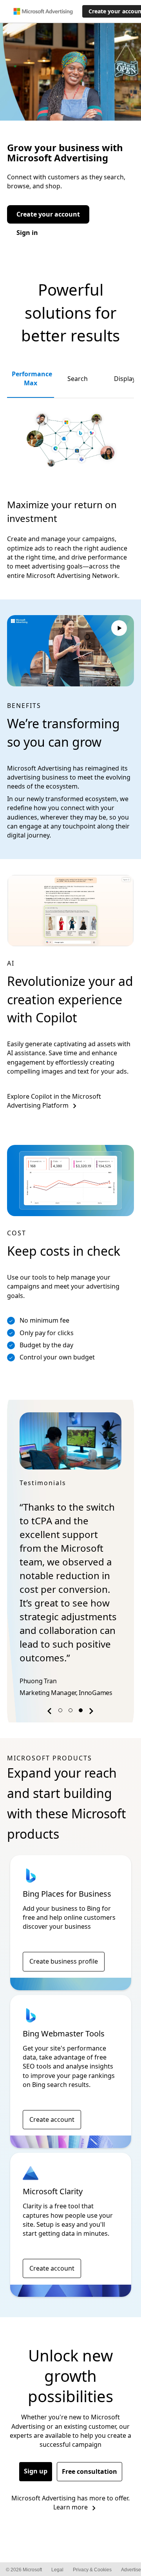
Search (78, 379)
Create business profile (64, 1961)
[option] (70, 1556)
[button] (51, 1712)
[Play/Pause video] (119, 629)
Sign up (36, 2471)
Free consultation (89, 2471)
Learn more (70, 2507)
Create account (52, 2119)
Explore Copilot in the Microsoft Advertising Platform (54, 1101)
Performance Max (32, 378)
